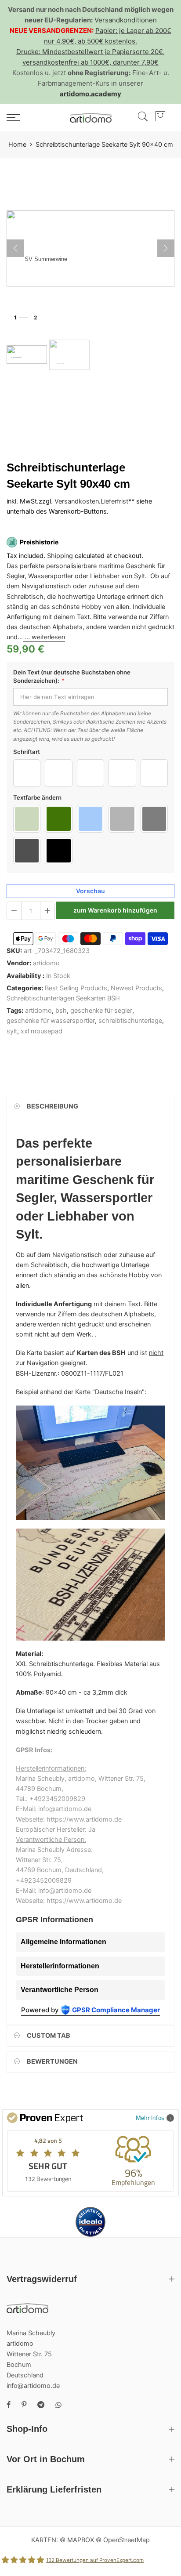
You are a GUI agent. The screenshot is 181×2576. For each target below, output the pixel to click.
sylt (12, 1031)
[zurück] (15, 248)
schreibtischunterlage (130, 1021)
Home (17, 145)
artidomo (46, 964)
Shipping (60, 556)
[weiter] (166, 248)
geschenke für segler (101, 1011)
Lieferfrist (114, 502)
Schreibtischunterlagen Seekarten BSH (63, 998)
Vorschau (90, 891)
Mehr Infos (150, 2118)
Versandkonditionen (126, 20)
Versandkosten (77, 502)
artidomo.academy (90, 94)
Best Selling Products (76, 988)
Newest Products (136, 988)
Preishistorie (39, 542)
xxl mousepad (42, 1031)
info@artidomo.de (33, 2386)
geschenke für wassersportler (51, 1021)
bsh (61, 1011)
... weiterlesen (44, 638)
